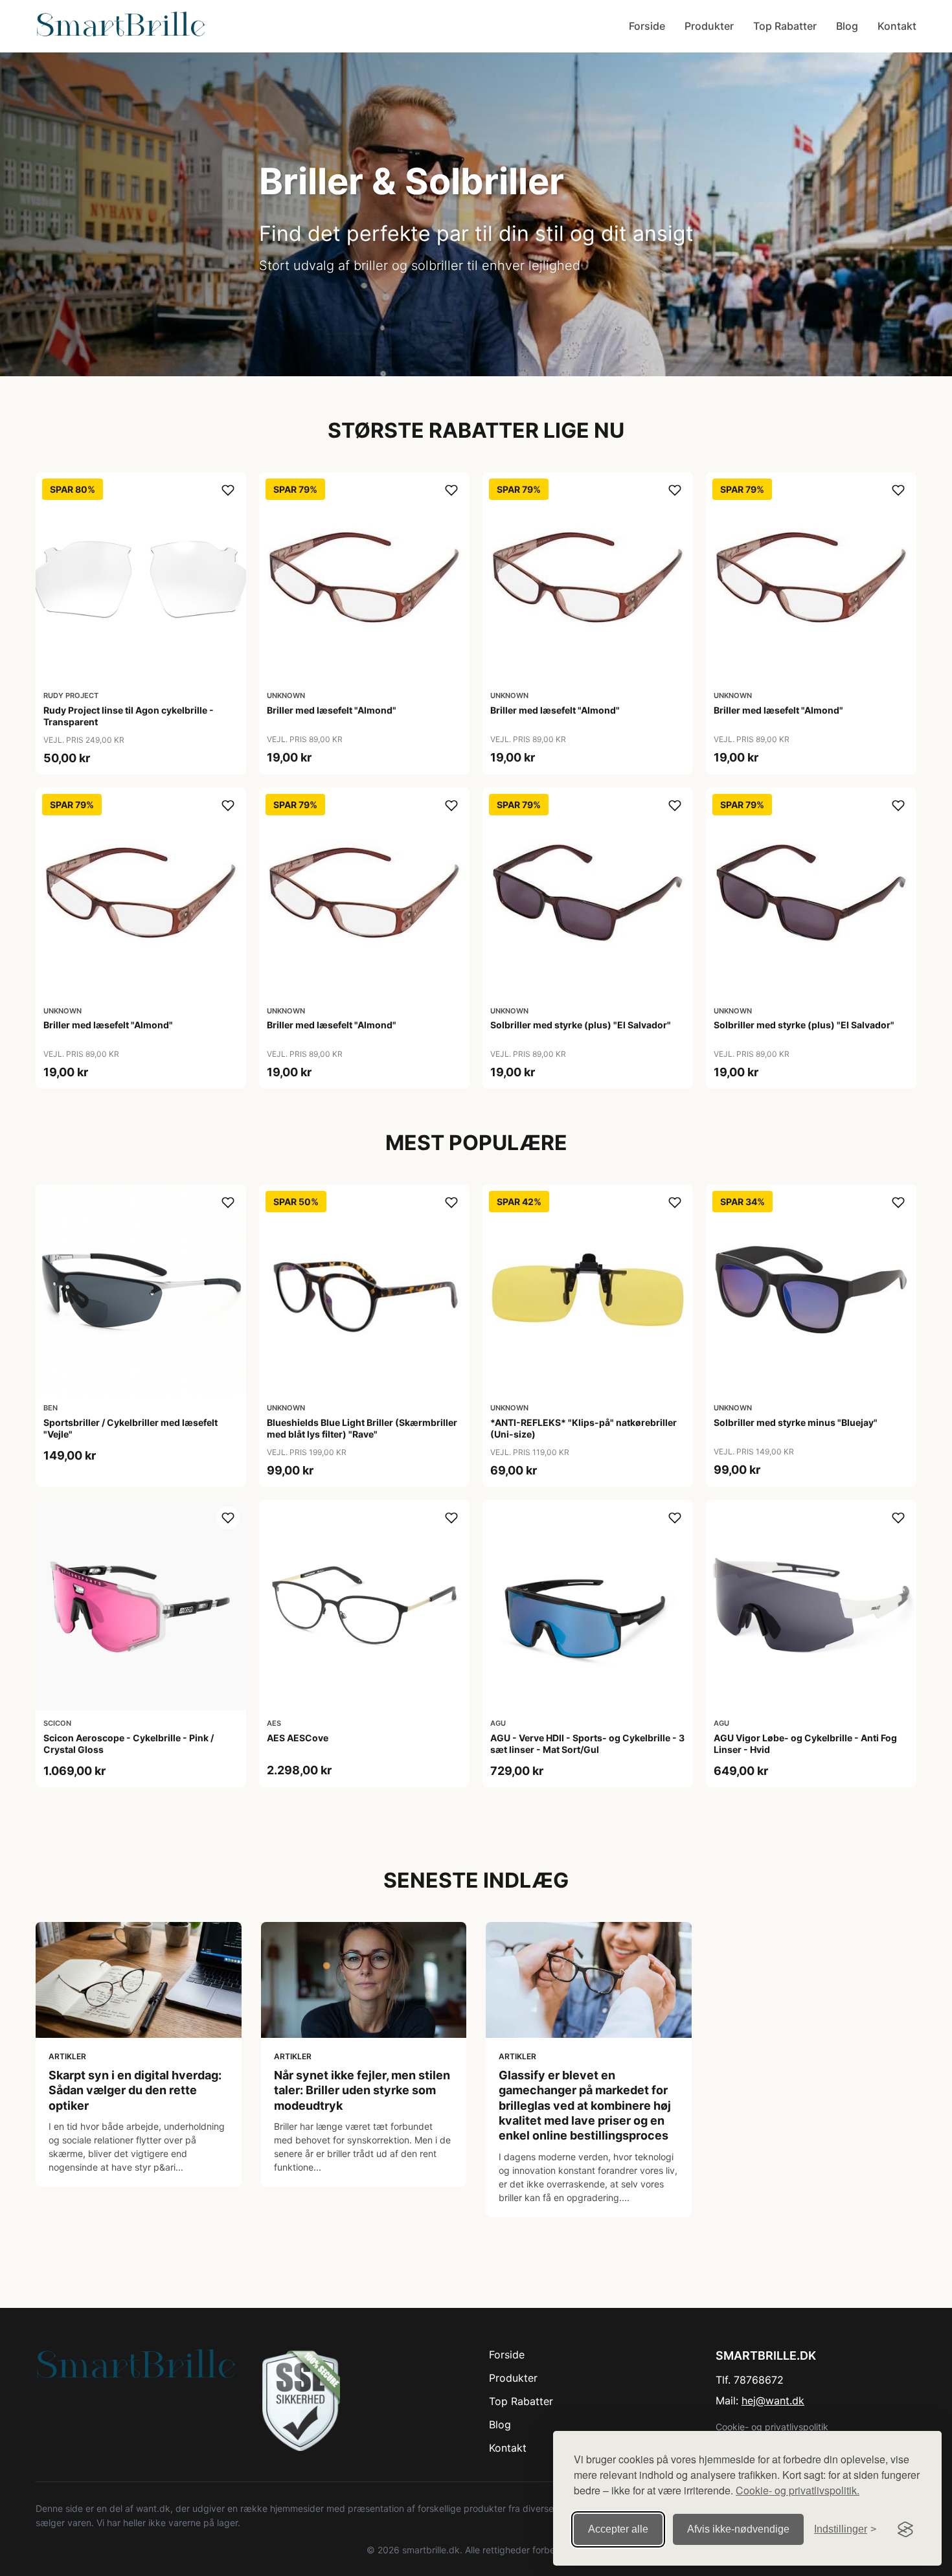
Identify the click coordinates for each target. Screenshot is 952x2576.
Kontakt (897, 26)
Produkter (709, 26)
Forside (647, 26)
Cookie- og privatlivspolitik (772, 2427)
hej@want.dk (773, 2401)
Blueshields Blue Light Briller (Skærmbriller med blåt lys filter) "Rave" (362, 1428)
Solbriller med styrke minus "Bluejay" (796, 1422)
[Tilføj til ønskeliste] (228, 490)
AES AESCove (298, 1738)
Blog (847, 26)
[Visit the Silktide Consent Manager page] (905, 2529)
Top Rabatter (785, 26)
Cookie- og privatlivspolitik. (798, 2490)
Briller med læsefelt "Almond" (332, 710)
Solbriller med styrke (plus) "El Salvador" (581, 1025)
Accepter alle (618, 2529)
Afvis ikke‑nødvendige (738, 2529)
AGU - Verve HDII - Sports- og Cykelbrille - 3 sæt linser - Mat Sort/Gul (587, 1744)
